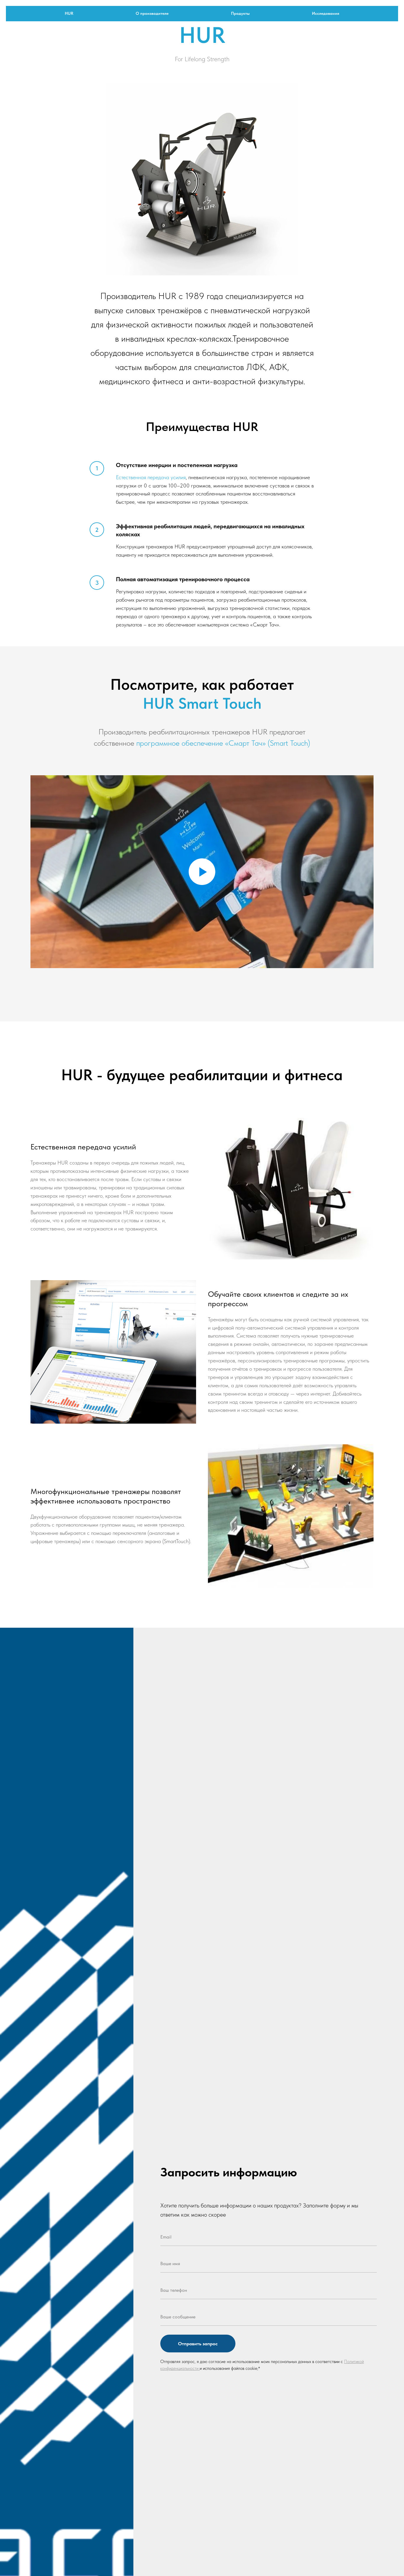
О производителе (152, 13)
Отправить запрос (198, 2344)
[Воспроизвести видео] (202, 872)
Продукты (240, 13)
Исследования (326, 13)
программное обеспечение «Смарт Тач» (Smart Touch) (223, 743)
